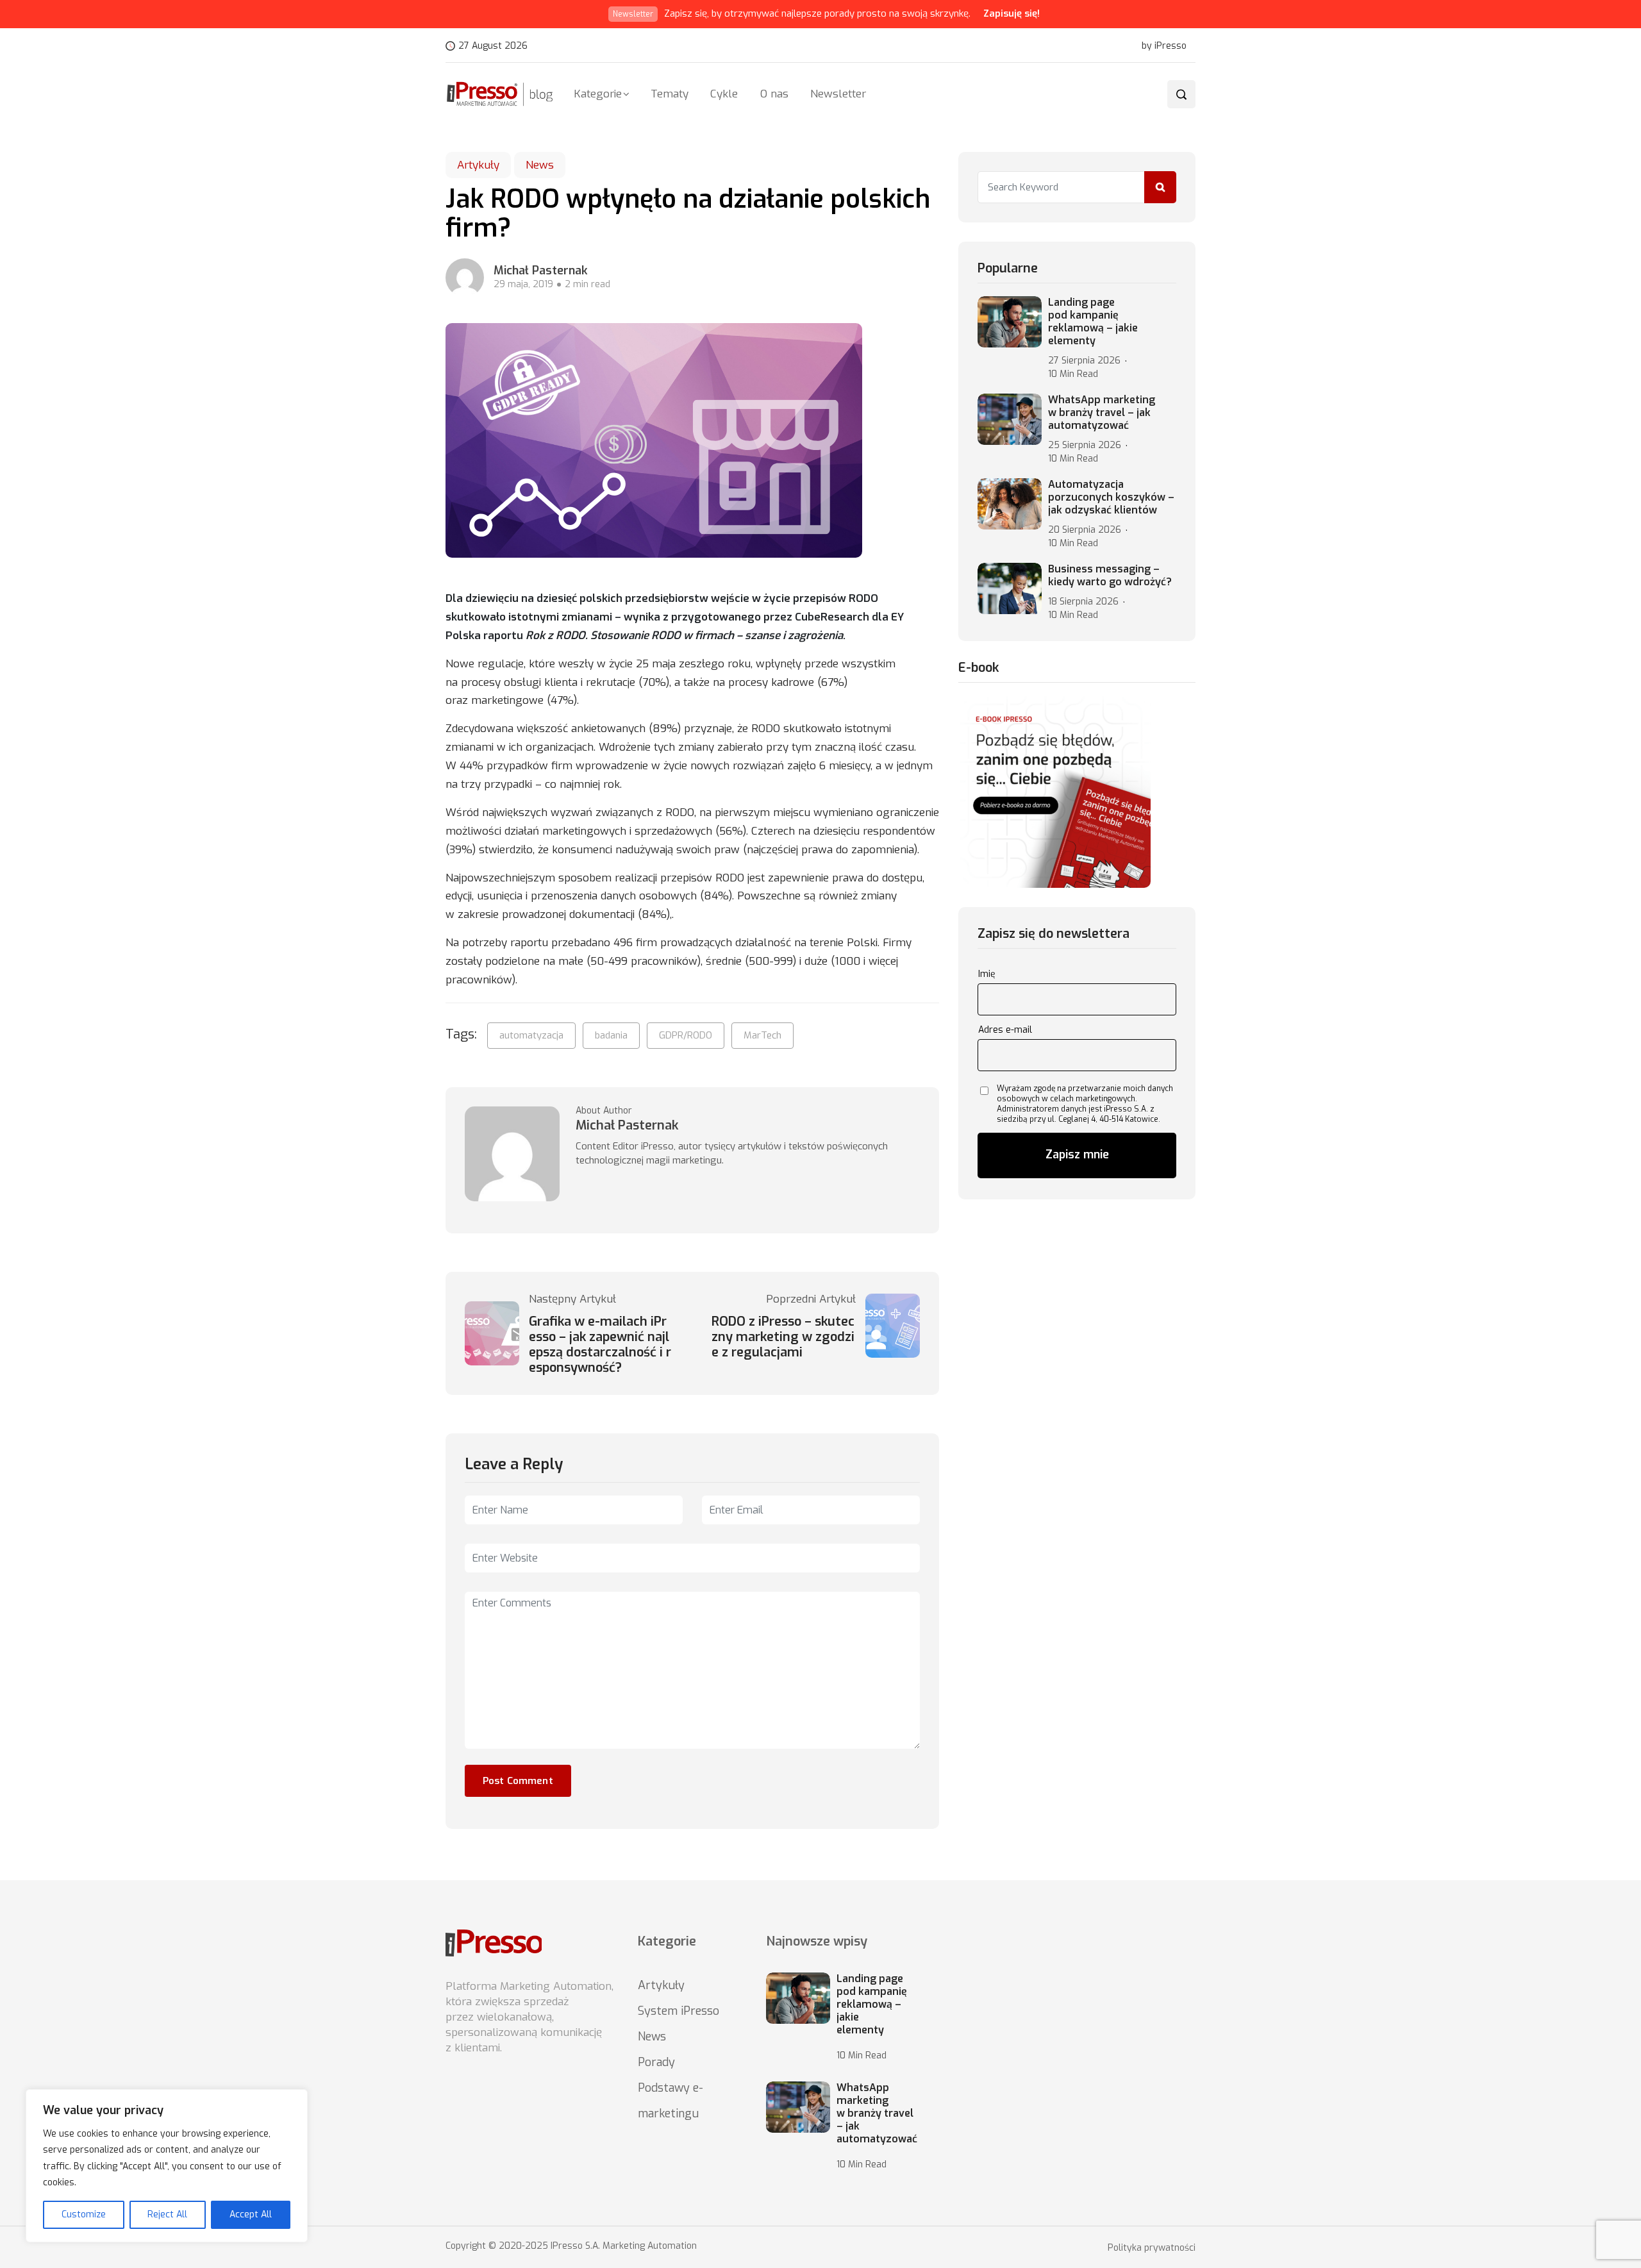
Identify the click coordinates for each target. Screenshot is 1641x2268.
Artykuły (478, 165)
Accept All (251, 2214)
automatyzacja (531, 1035)
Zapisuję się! (1012, 13)
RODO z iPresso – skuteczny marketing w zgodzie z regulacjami (783, 1337)
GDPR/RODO (686, 1035)
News (540, 165)
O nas (774, 94)
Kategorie (598, 94)
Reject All (167, 2214)
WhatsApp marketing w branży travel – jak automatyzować (1102, 413)
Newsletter (838, 94)
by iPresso (1164, 46)
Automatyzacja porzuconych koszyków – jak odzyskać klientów (1111, 497)
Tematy (670, 94)
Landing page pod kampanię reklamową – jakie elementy (1093, 322)
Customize (84, 2214)
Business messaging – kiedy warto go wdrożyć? (1110, 576)
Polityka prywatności (1152, 2248)
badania (611, 1035)
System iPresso (679, 2011)
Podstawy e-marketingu (671, 2101)
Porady (656, 2062)
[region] (167, 2166)
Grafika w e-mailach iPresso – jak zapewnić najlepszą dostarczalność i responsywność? (600, 1345)
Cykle (724, 94)
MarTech (762, 1035)
